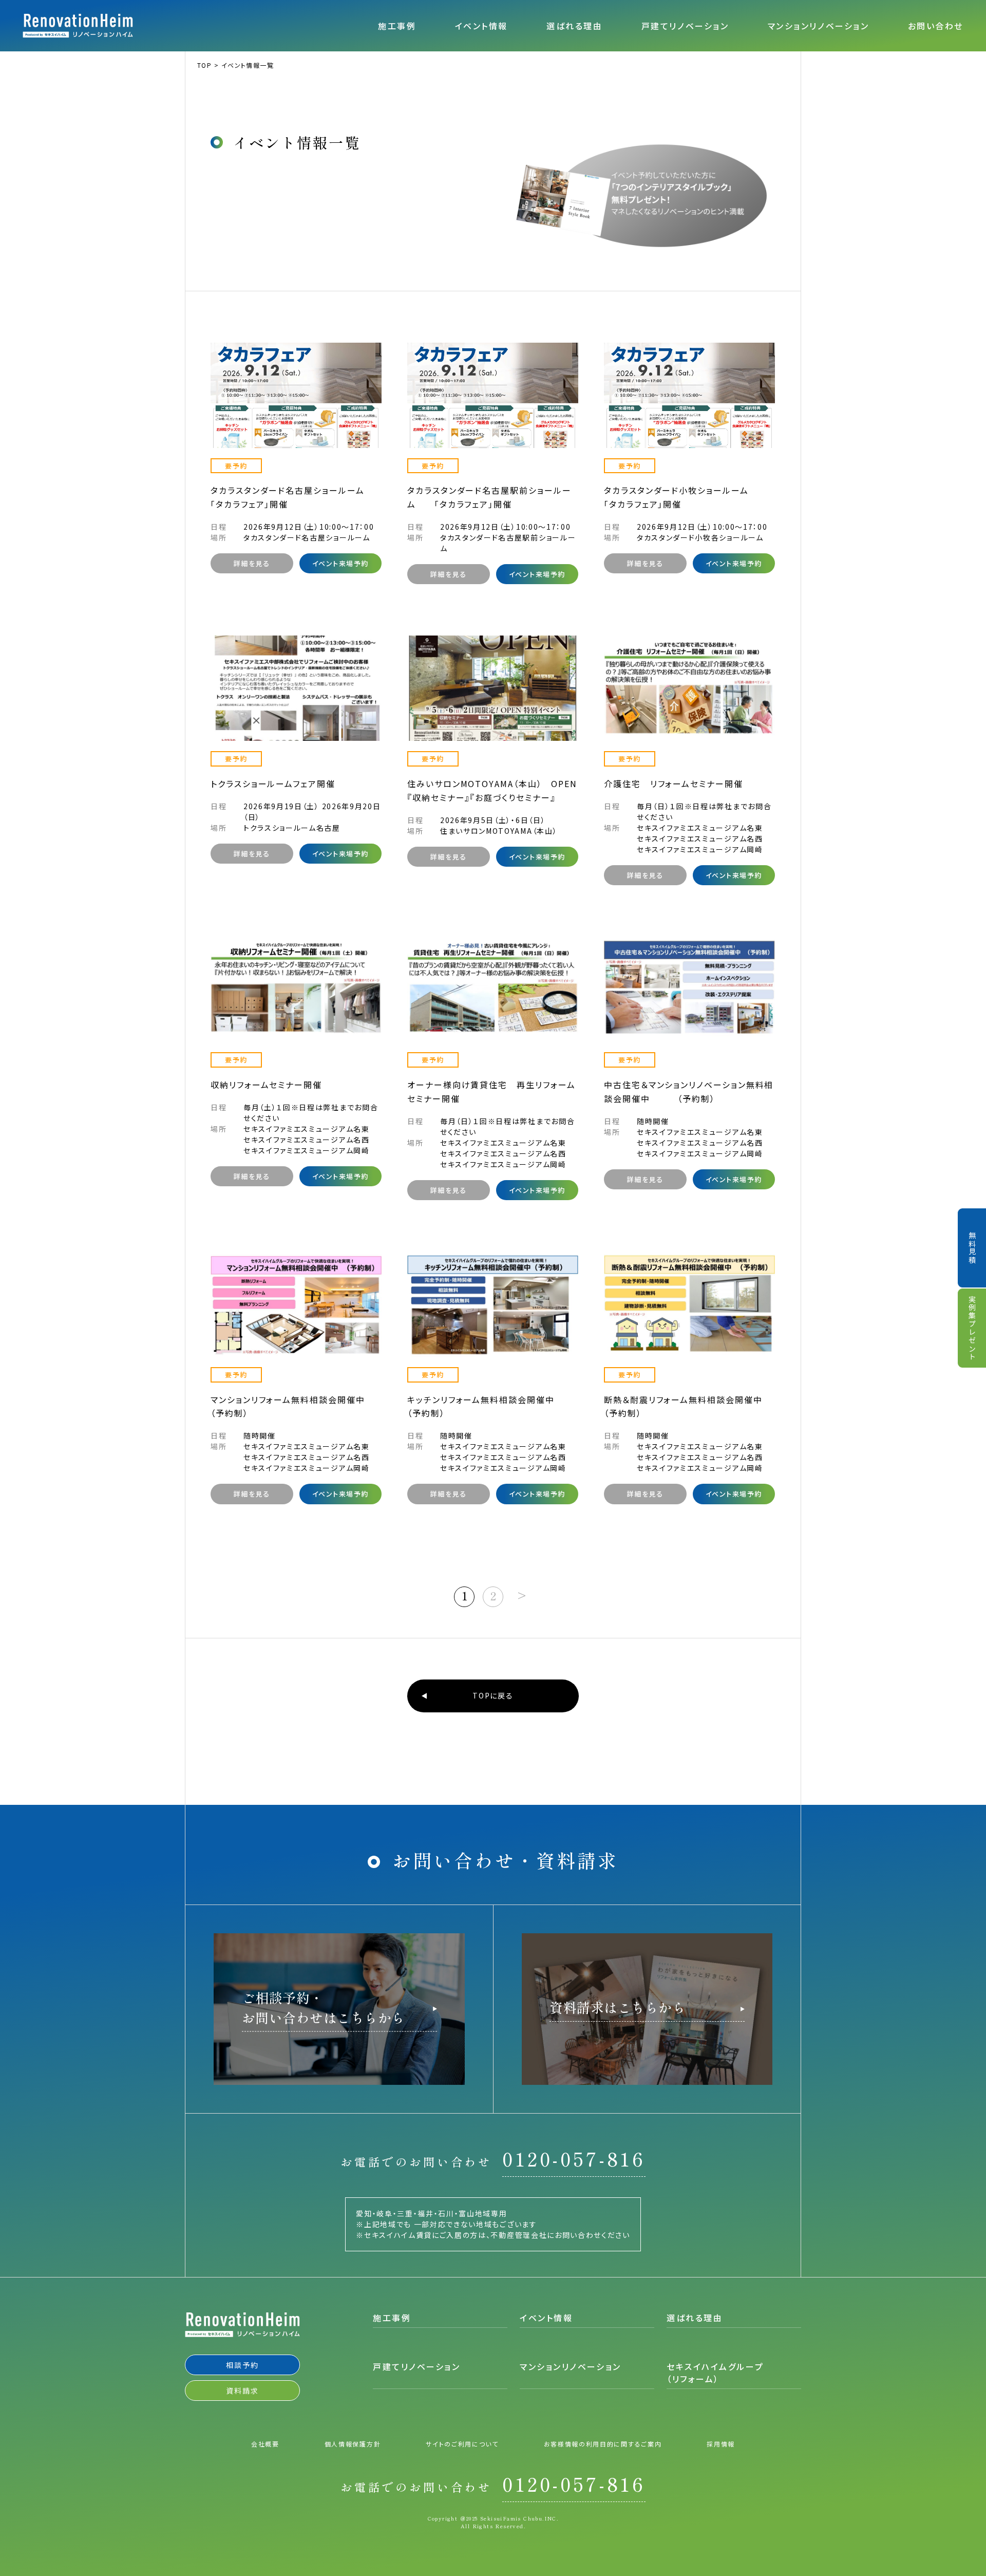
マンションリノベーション (819, 26)
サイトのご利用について (462, 2444)
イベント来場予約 (340, 563)
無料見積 (972, 1248)
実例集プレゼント (972, 1328)
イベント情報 (481, 26)
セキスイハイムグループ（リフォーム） (715, 2373)
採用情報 (721, 2444)
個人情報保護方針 (353, 2444)
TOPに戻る (493, 1695)
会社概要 (265, 2444)
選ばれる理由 (574, 26)
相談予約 (242, 2365)
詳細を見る (252, 563)
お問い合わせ (936, 26)
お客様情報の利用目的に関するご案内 (603, 2444)
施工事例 (397, 26)
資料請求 (242, 2391)
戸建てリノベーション (685, 26)
